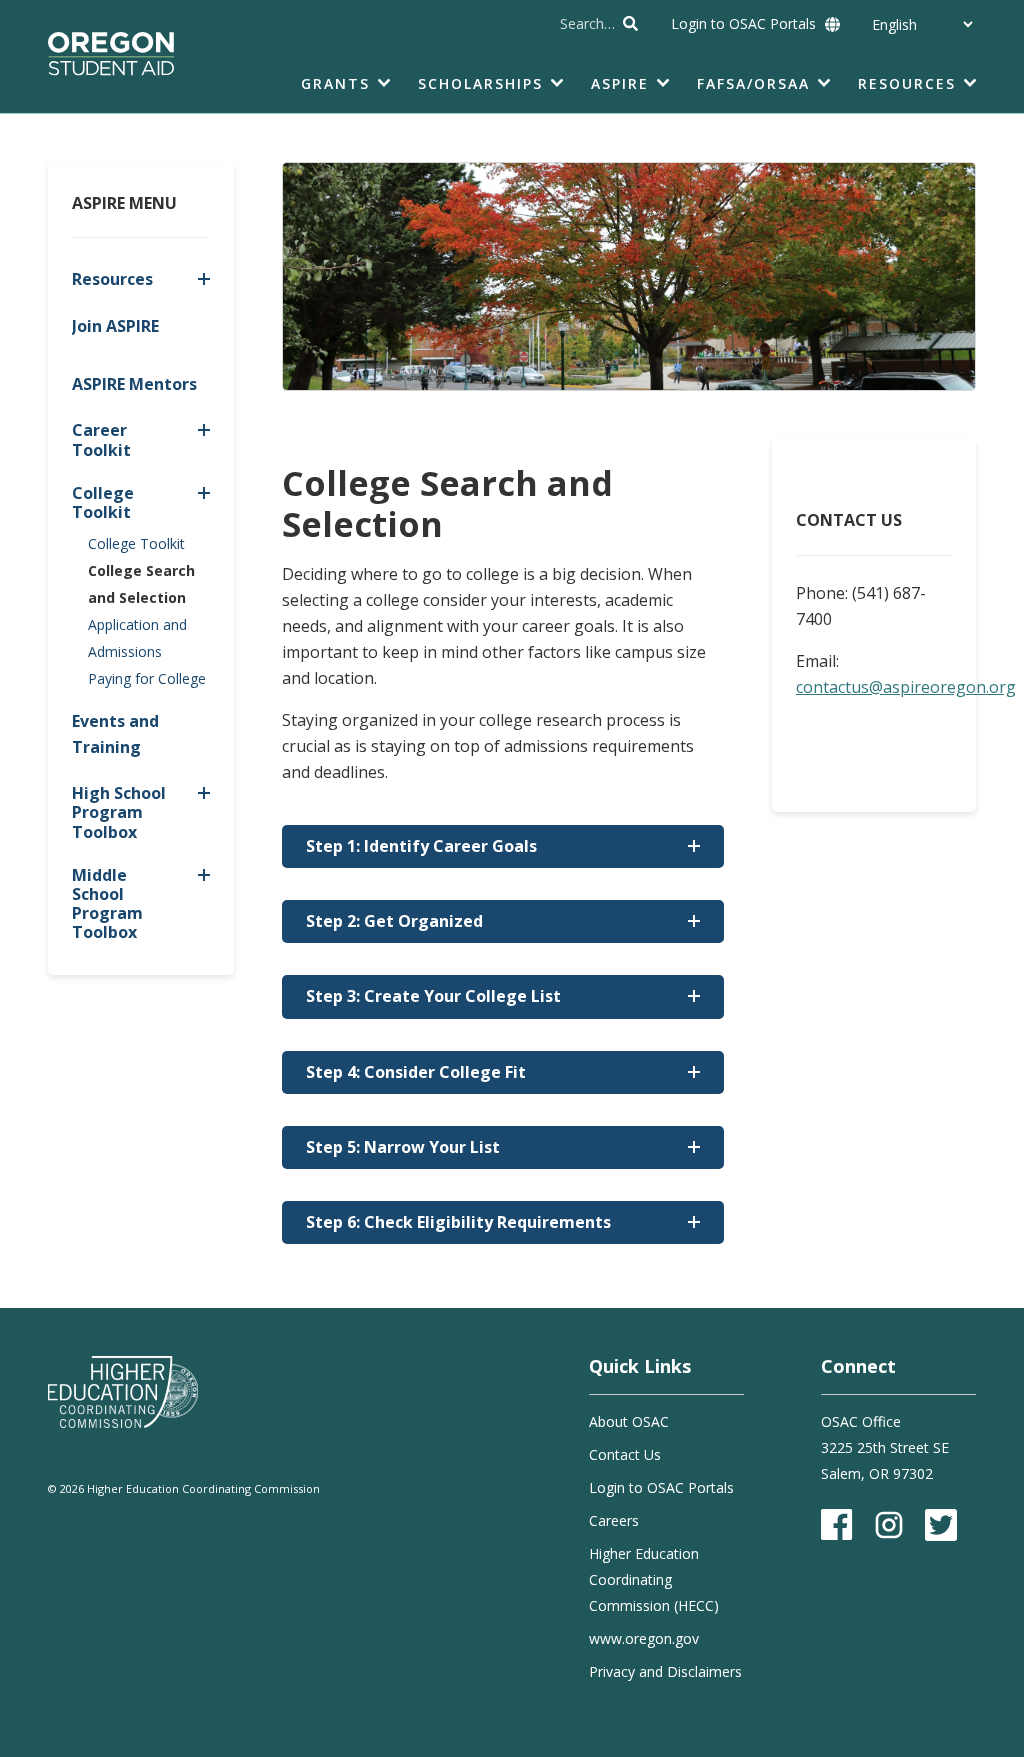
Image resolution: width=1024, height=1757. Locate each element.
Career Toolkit (101, 439)
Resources (112, 279)
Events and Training (115, 734)
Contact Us (625, 1454)
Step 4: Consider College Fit (416, 1072)
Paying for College (147, 678)
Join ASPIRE (115, 326)
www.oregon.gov (644, 1638)
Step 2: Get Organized (394, 921)
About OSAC (629, 1421)
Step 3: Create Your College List (433, 996)
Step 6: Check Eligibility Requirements (458, 1222)
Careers (614, 1520)
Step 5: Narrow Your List (403, 1147)
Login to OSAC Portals (743, 23)
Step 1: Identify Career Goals (421, 846)
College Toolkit (103, 502)
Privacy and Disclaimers (665, 1671)
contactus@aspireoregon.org (906, 687)
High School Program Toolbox (119, 812)
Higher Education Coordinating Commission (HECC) (654, 1579)
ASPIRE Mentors (134, 384)
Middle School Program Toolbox (107, 904)
